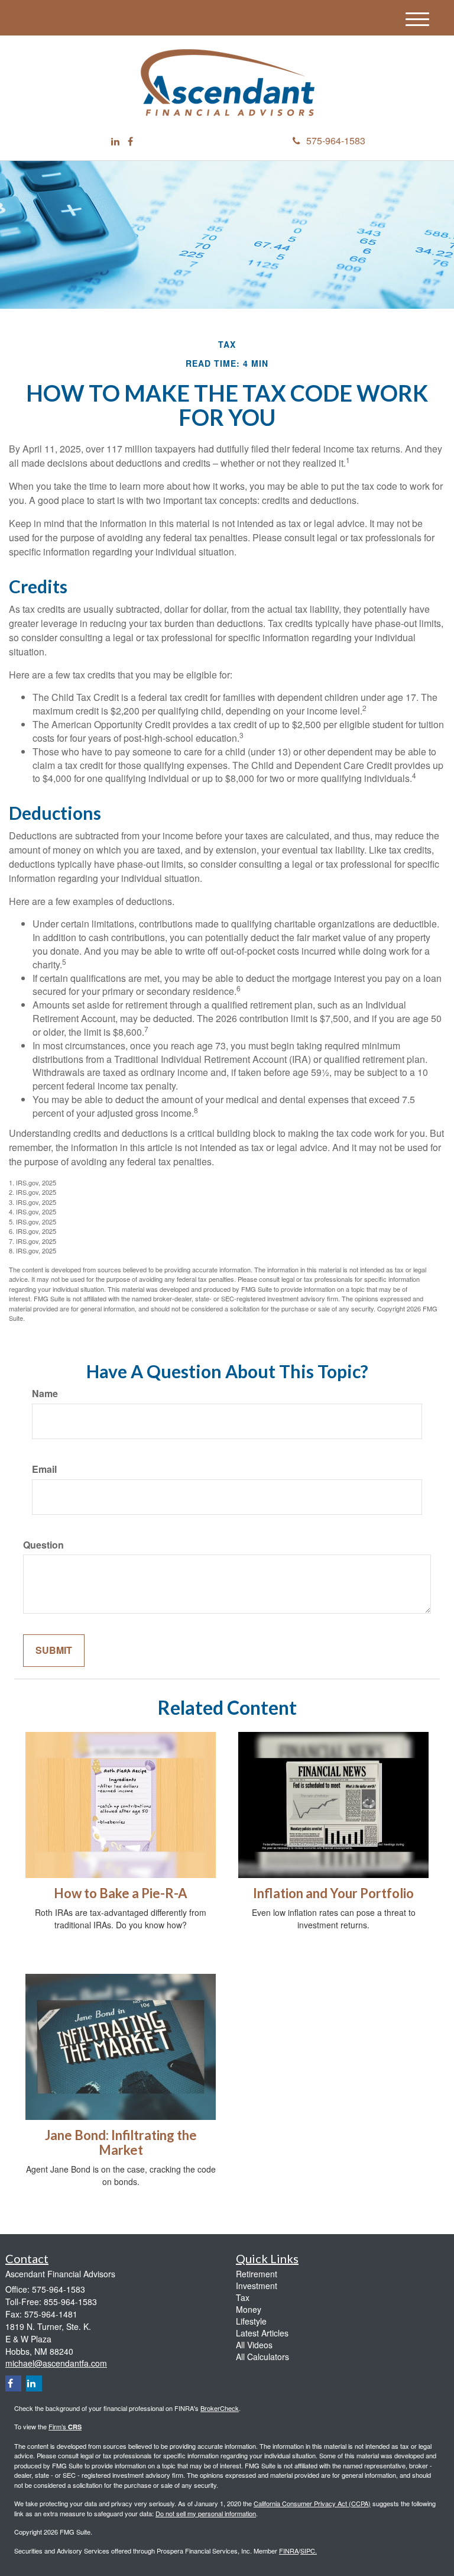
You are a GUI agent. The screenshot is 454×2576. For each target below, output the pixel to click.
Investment (257, 2286)
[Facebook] (130, 142)
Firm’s (58, 2426)
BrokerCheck (220, 2408)
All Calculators (262, 2357)
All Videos (254, 2345)
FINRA (289, 2551)
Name (45, 1394)
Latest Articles (262, 2333)
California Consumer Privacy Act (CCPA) (312, 2503)
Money (249, 2309)
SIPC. (309, 2551)
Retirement (257, 2274)
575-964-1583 (336, 140)
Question (43, 1545)
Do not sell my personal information (206, 2513)
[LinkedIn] (115, 142)
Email (44, 1469)
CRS (75, 2427)
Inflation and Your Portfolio (333, 1893)
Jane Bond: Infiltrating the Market (121, 2142)
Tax (243, 2297)
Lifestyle (251, 2321)
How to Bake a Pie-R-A (121, 1893)
